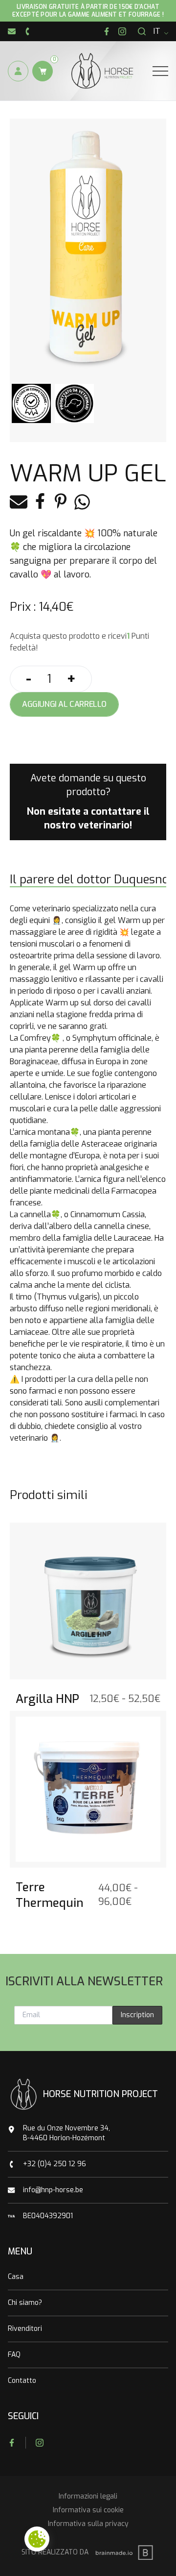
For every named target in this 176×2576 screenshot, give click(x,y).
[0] (43, 71)
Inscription (137, 2015)
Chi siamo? (25, 2303)
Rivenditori (25, 2329)
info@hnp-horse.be (53, 2190)
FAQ (14, 2355)
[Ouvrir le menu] (160, 71)
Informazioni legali (88, 2496)
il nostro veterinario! (97, 818)
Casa (16, 2277)
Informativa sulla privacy (88, 2524)
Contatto (22, 2381)
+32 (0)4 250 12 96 (55, 2164)
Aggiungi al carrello (64, 704)
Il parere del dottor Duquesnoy (92, 879)
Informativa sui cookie (88, 2510)
